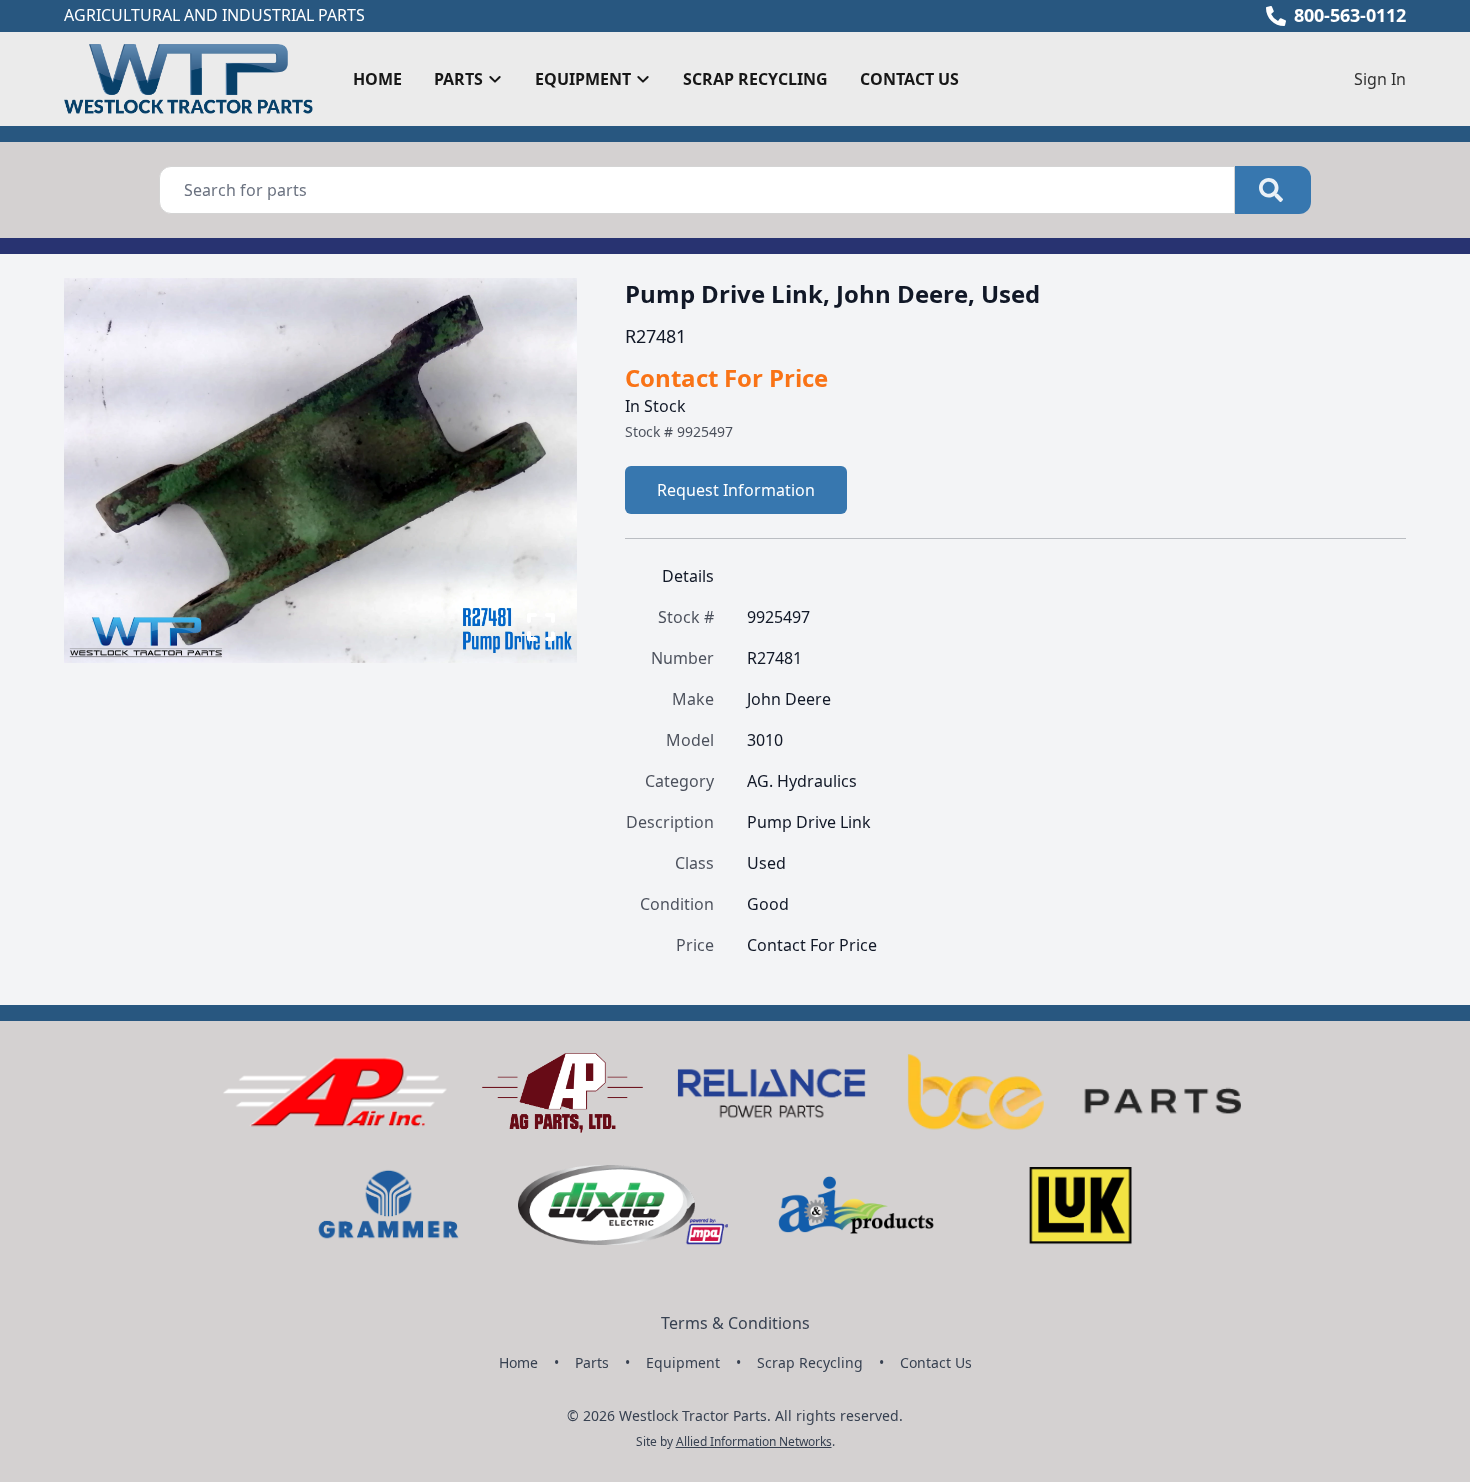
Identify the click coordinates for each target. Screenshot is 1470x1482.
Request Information (736, 490)
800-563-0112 (1350, 15)
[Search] (1273, 190)
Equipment (683, 1362)
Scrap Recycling (755, 79)
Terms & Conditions (735, 1323)
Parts (592, 1362)
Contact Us (909, 79)
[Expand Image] (541, 627)
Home (377, 79)
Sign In (1380, 79)
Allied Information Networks (754, 1441)
